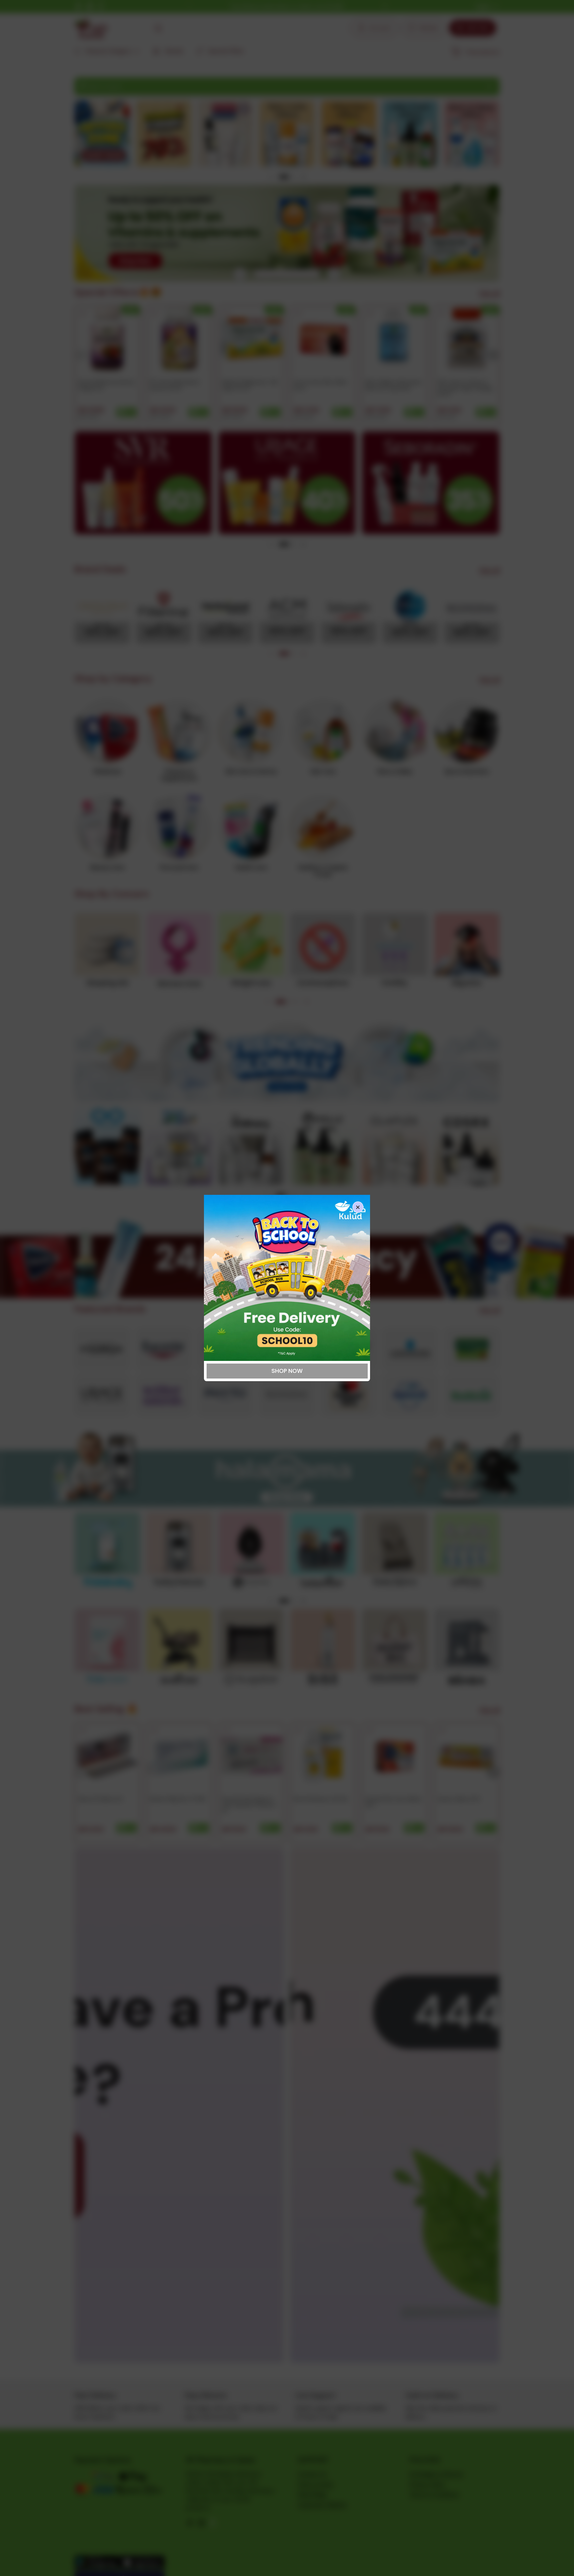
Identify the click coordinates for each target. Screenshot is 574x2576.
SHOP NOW (287, 1371)
